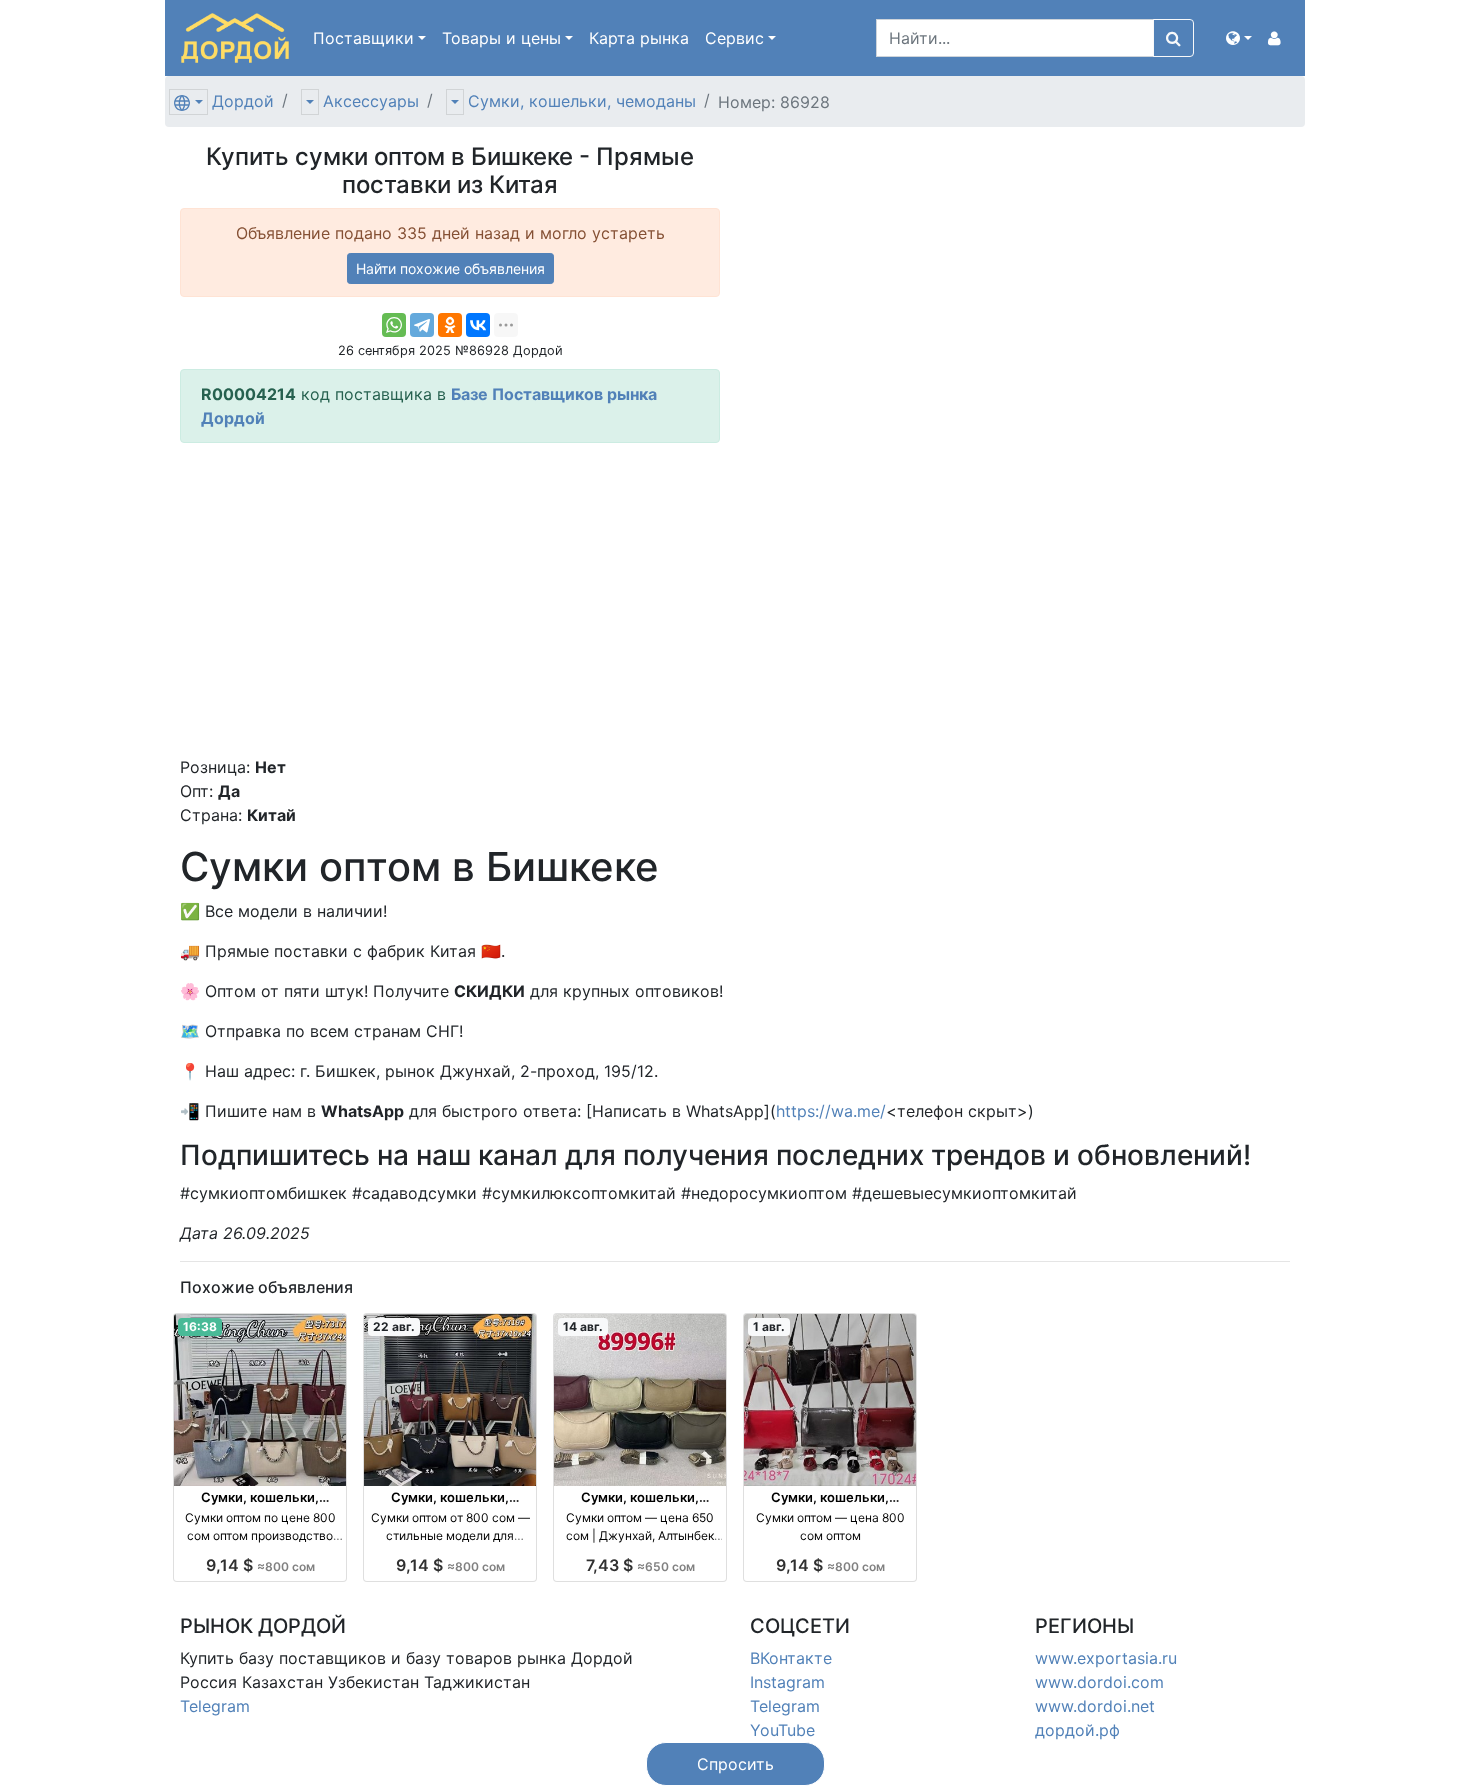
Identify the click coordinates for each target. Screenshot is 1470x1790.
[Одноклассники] (450, 325)
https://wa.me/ (831, 1111)
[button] (1239, 38)
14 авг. (583, 1326)
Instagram (787, 1682)
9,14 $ (260, 1565)
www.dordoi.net (1095, 1706)
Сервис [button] (734, 38)
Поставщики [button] (363, 38)
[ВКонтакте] (478, 325)
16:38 (200, 1326)
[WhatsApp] (394, 325)
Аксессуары (371, 101)
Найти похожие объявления (450, 268)
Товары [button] (501, 38)
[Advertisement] (450, 599)
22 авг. (394, 1326)
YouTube (782, 1730)
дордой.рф (1077, 1730)
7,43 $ (640, 1565)
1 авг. (769, 1326)
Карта (639, 38)
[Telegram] (422, 325)
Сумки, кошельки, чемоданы (582, 101)
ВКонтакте (791, 1658)
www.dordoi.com (1099, 1682)
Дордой (243, 101)
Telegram (215, 1706)
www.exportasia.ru (1106, 1658)
